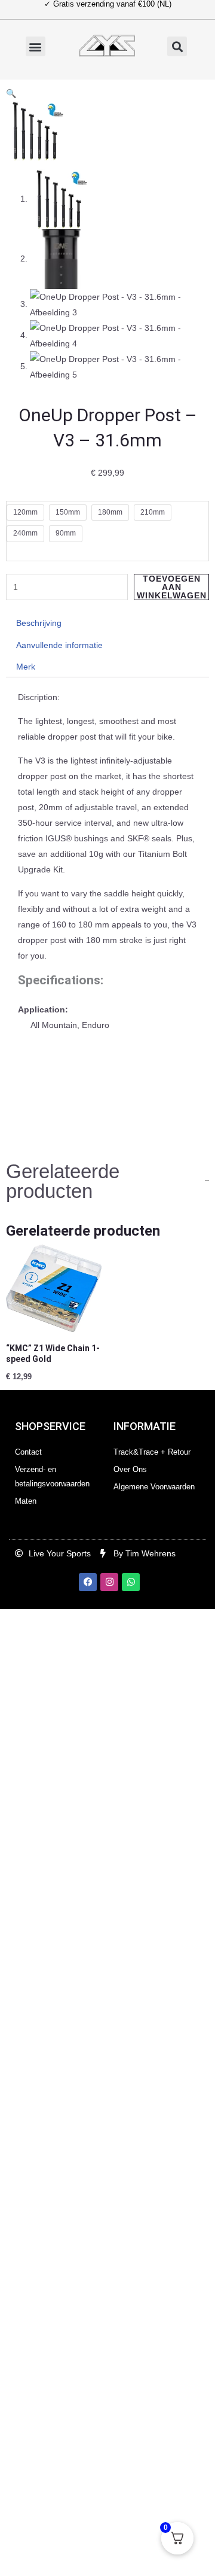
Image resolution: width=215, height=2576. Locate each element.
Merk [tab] (26, 667)
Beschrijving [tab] (39, 623)
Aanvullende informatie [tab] (59, 645)
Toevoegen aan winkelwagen (172, 587)
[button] (36, 46)
